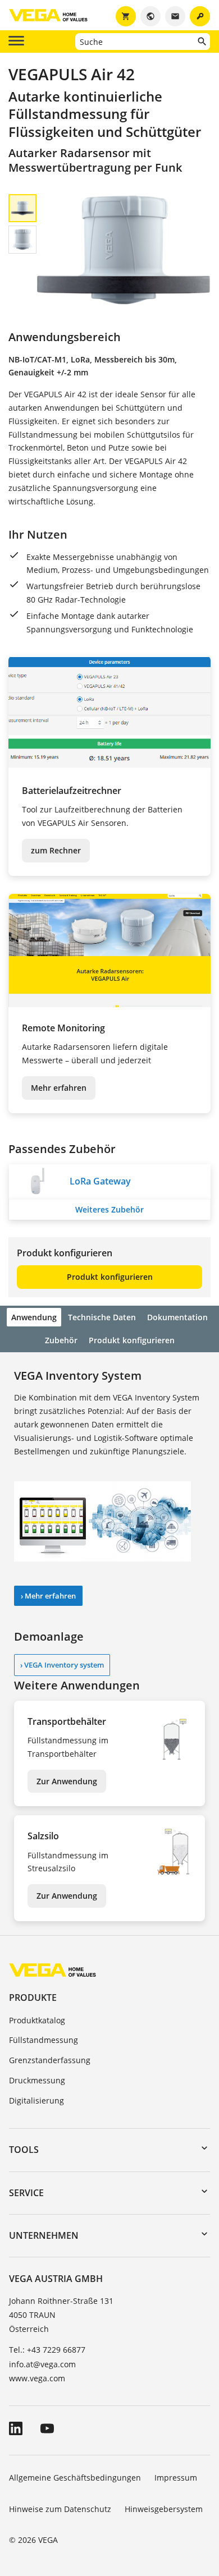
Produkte (33, 1998)
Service (26, 2193)
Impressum (176, 2478)
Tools (24, 2150)
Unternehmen (44, 2235)
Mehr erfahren (59, 1088)
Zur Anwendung (67, 1781)
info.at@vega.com (42, 2364)
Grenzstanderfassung (50, 2060)
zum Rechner (56, 850)
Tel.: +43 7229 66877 (47, 2350)
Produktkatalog (37, 2020)
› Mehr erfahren (48, 1596)
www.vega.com (37, 2378)
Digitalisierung (36, 2100)
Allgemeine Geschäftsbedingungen (75, 2478)
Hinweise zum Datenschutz (60, 2509)
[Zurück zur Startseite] (53, 1970)
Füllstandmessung (44, 2040)
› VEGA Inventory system (62, 1665)
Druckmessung (37, 2080)
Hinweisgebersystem (164, 2509)
